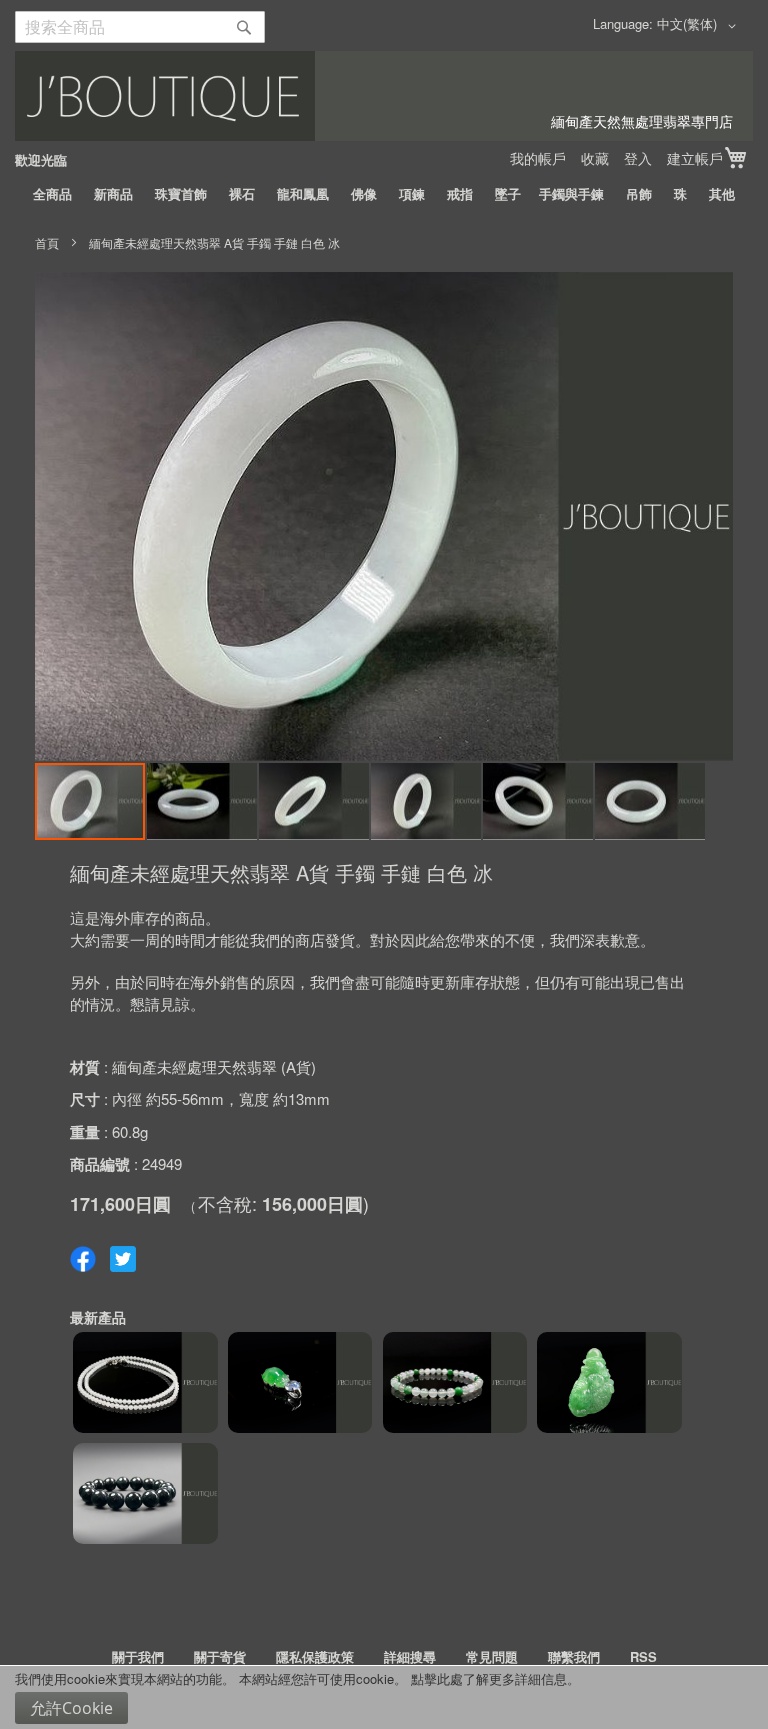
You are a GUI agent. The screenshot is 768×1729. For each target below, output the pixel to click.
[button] (700, 26)
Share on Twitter (123, 1259)
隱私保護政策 (315, 1656)
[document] (384, 1697)
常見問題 (492, 1656)
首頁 (47, 242)
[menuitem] (52, 194)
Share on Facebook (83, 1259)
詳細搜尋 (410, 1656)
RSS (643, 1656)
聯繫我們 (574, 1656)
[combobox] (140, 27)
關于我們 (138, 1656)
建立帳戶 (695, 158)
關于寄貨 (220, 1656)
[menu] (384, 194)
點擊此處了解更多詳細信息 (489, 1678)
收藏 (595, 158)
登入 (638, 158)
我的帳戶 (538, 158)
